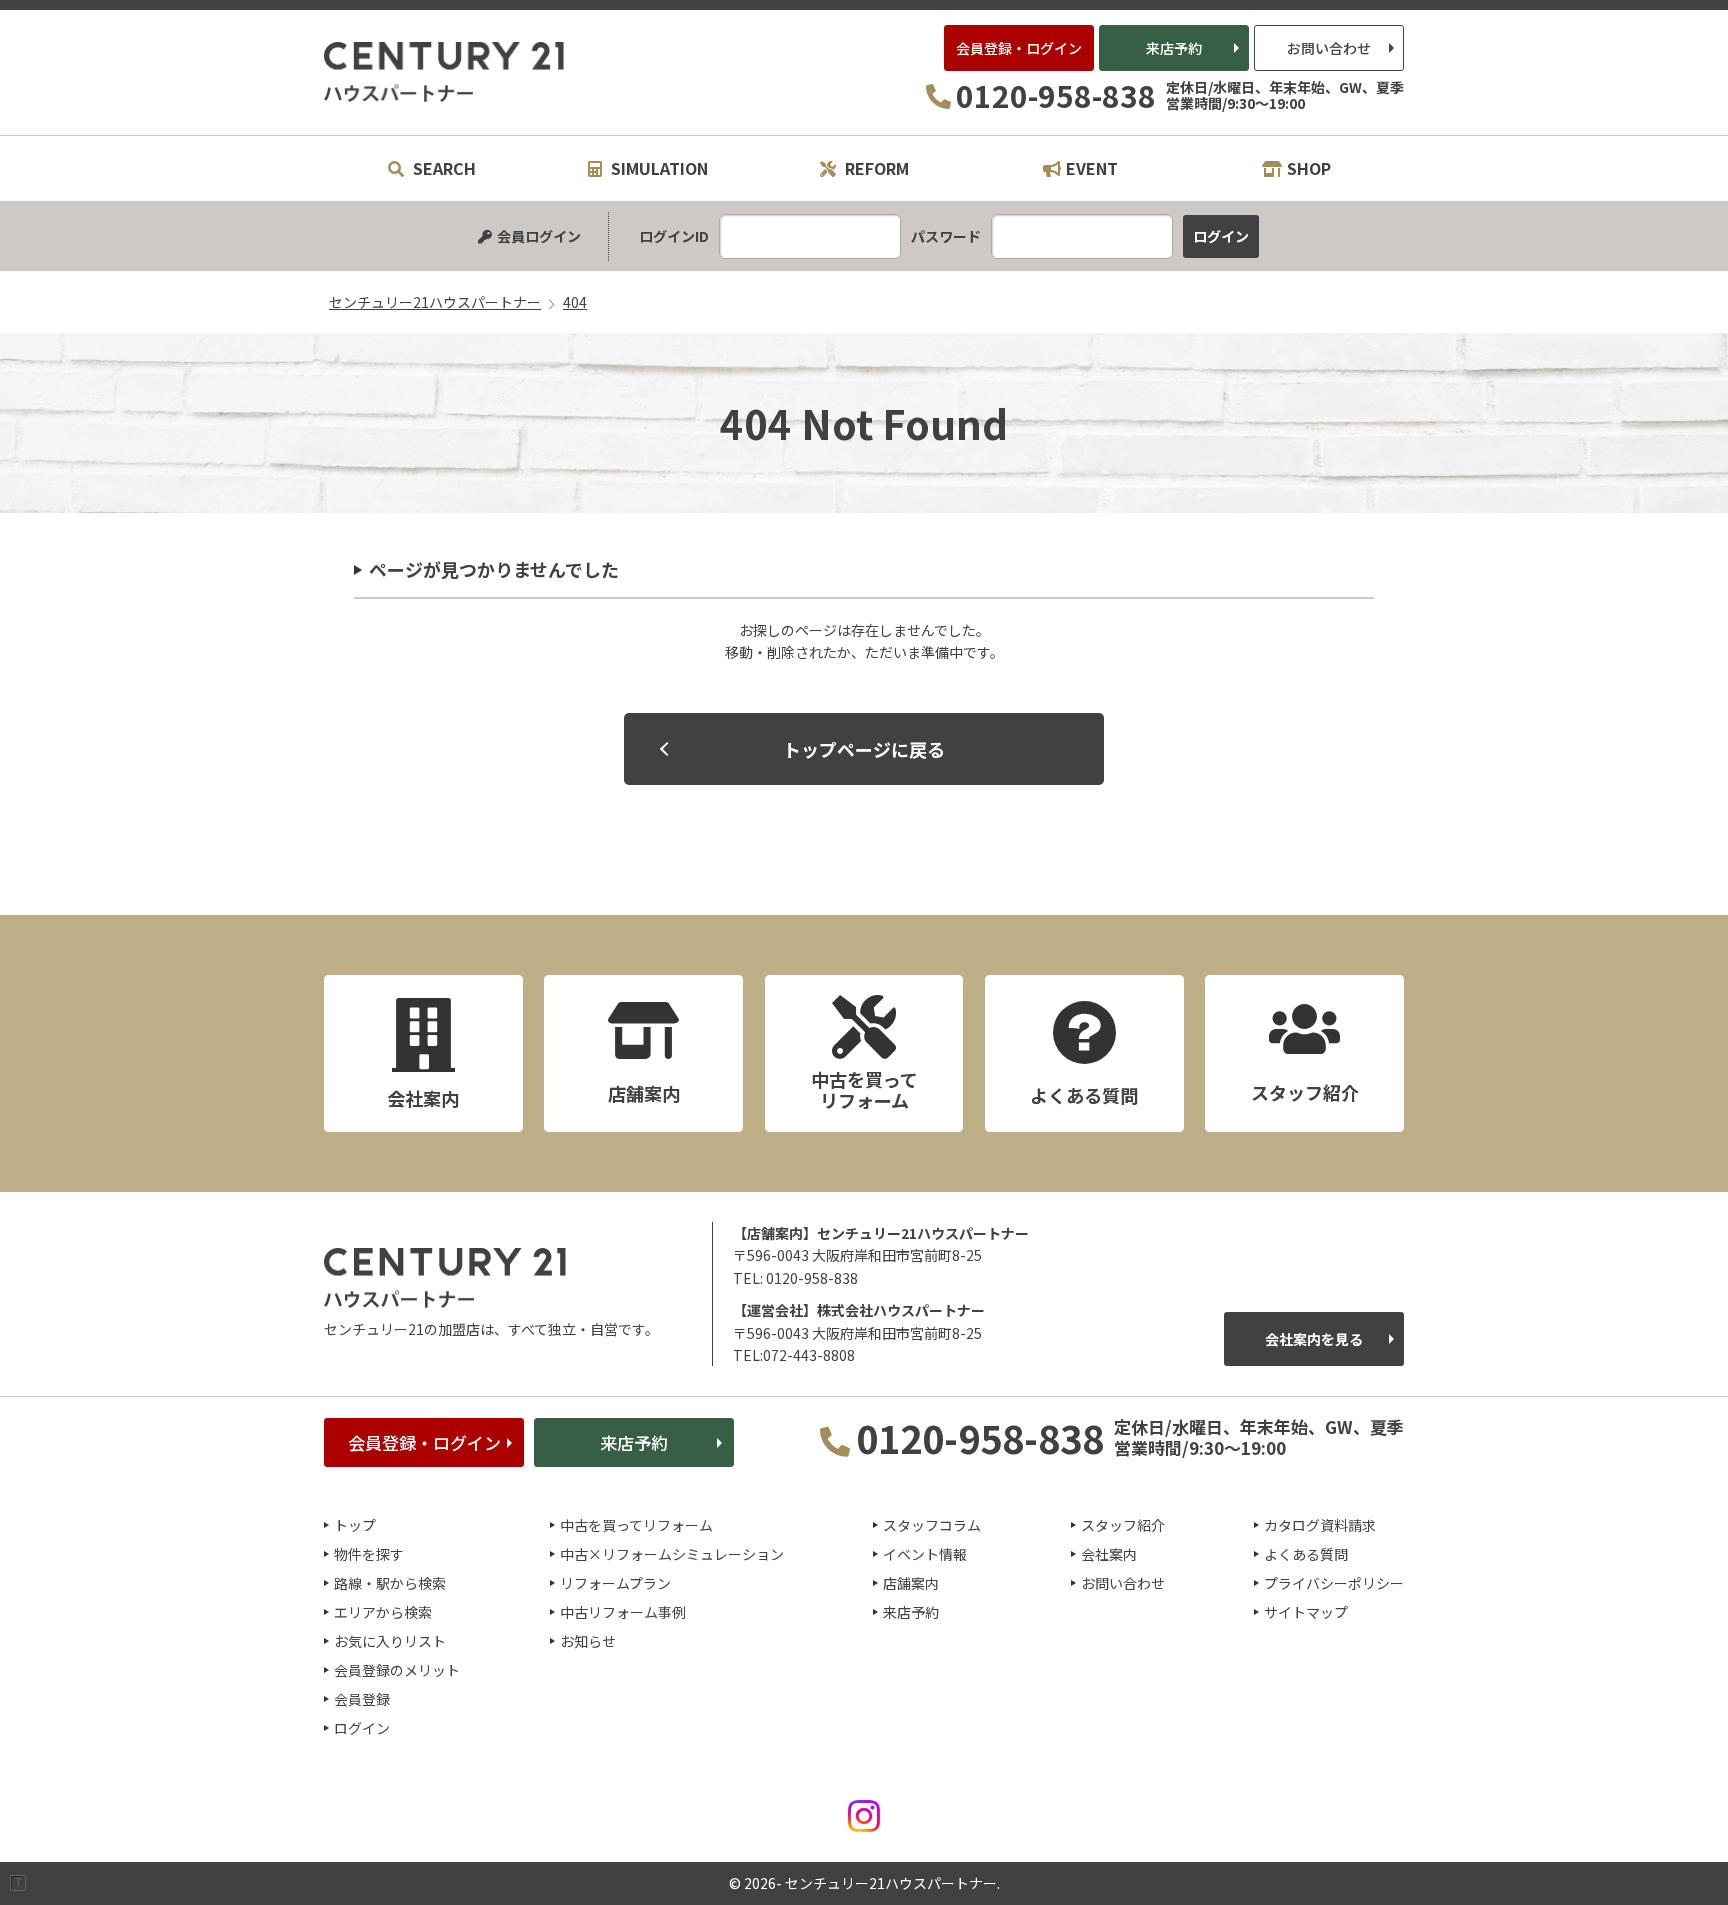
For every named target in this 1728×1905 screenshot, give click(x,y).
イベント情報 (925, 1554)
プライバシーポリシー (1334, 1583)
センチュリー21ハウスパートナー (445, 72)
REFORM (875, 168)
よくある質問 (1306, 1554)
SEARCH (442, 168)
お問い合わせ (1329, 48)
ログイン (362, 1728)
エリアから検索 (383, 1612)
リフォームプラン (615, 1583)
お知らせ (588, 1641)
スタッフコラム (932, 1525)
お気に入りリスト (390, 1641)
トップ (355, 1525)
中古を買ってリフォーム (636, 1525)
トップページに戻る (864, 749)
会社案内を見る (1314, 1339)
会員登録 (362, 1699)
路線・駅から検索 (390, 1583)
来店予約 (1174, 48)
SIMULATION (657, 168)
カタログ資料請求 (1320, 1525)
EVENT (1092, 168)
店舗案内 (911, 1583)
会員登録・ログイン (1019, 48)
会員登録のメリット (397, 1670)
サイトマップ (1306, 1612)
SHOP (1309, 168)
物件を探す (369, 1554)
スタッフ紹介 (1123, 1525)
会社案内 (1109, 1554)
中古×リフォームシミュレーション (672, 1554)
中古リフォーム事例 (623, 1612)
